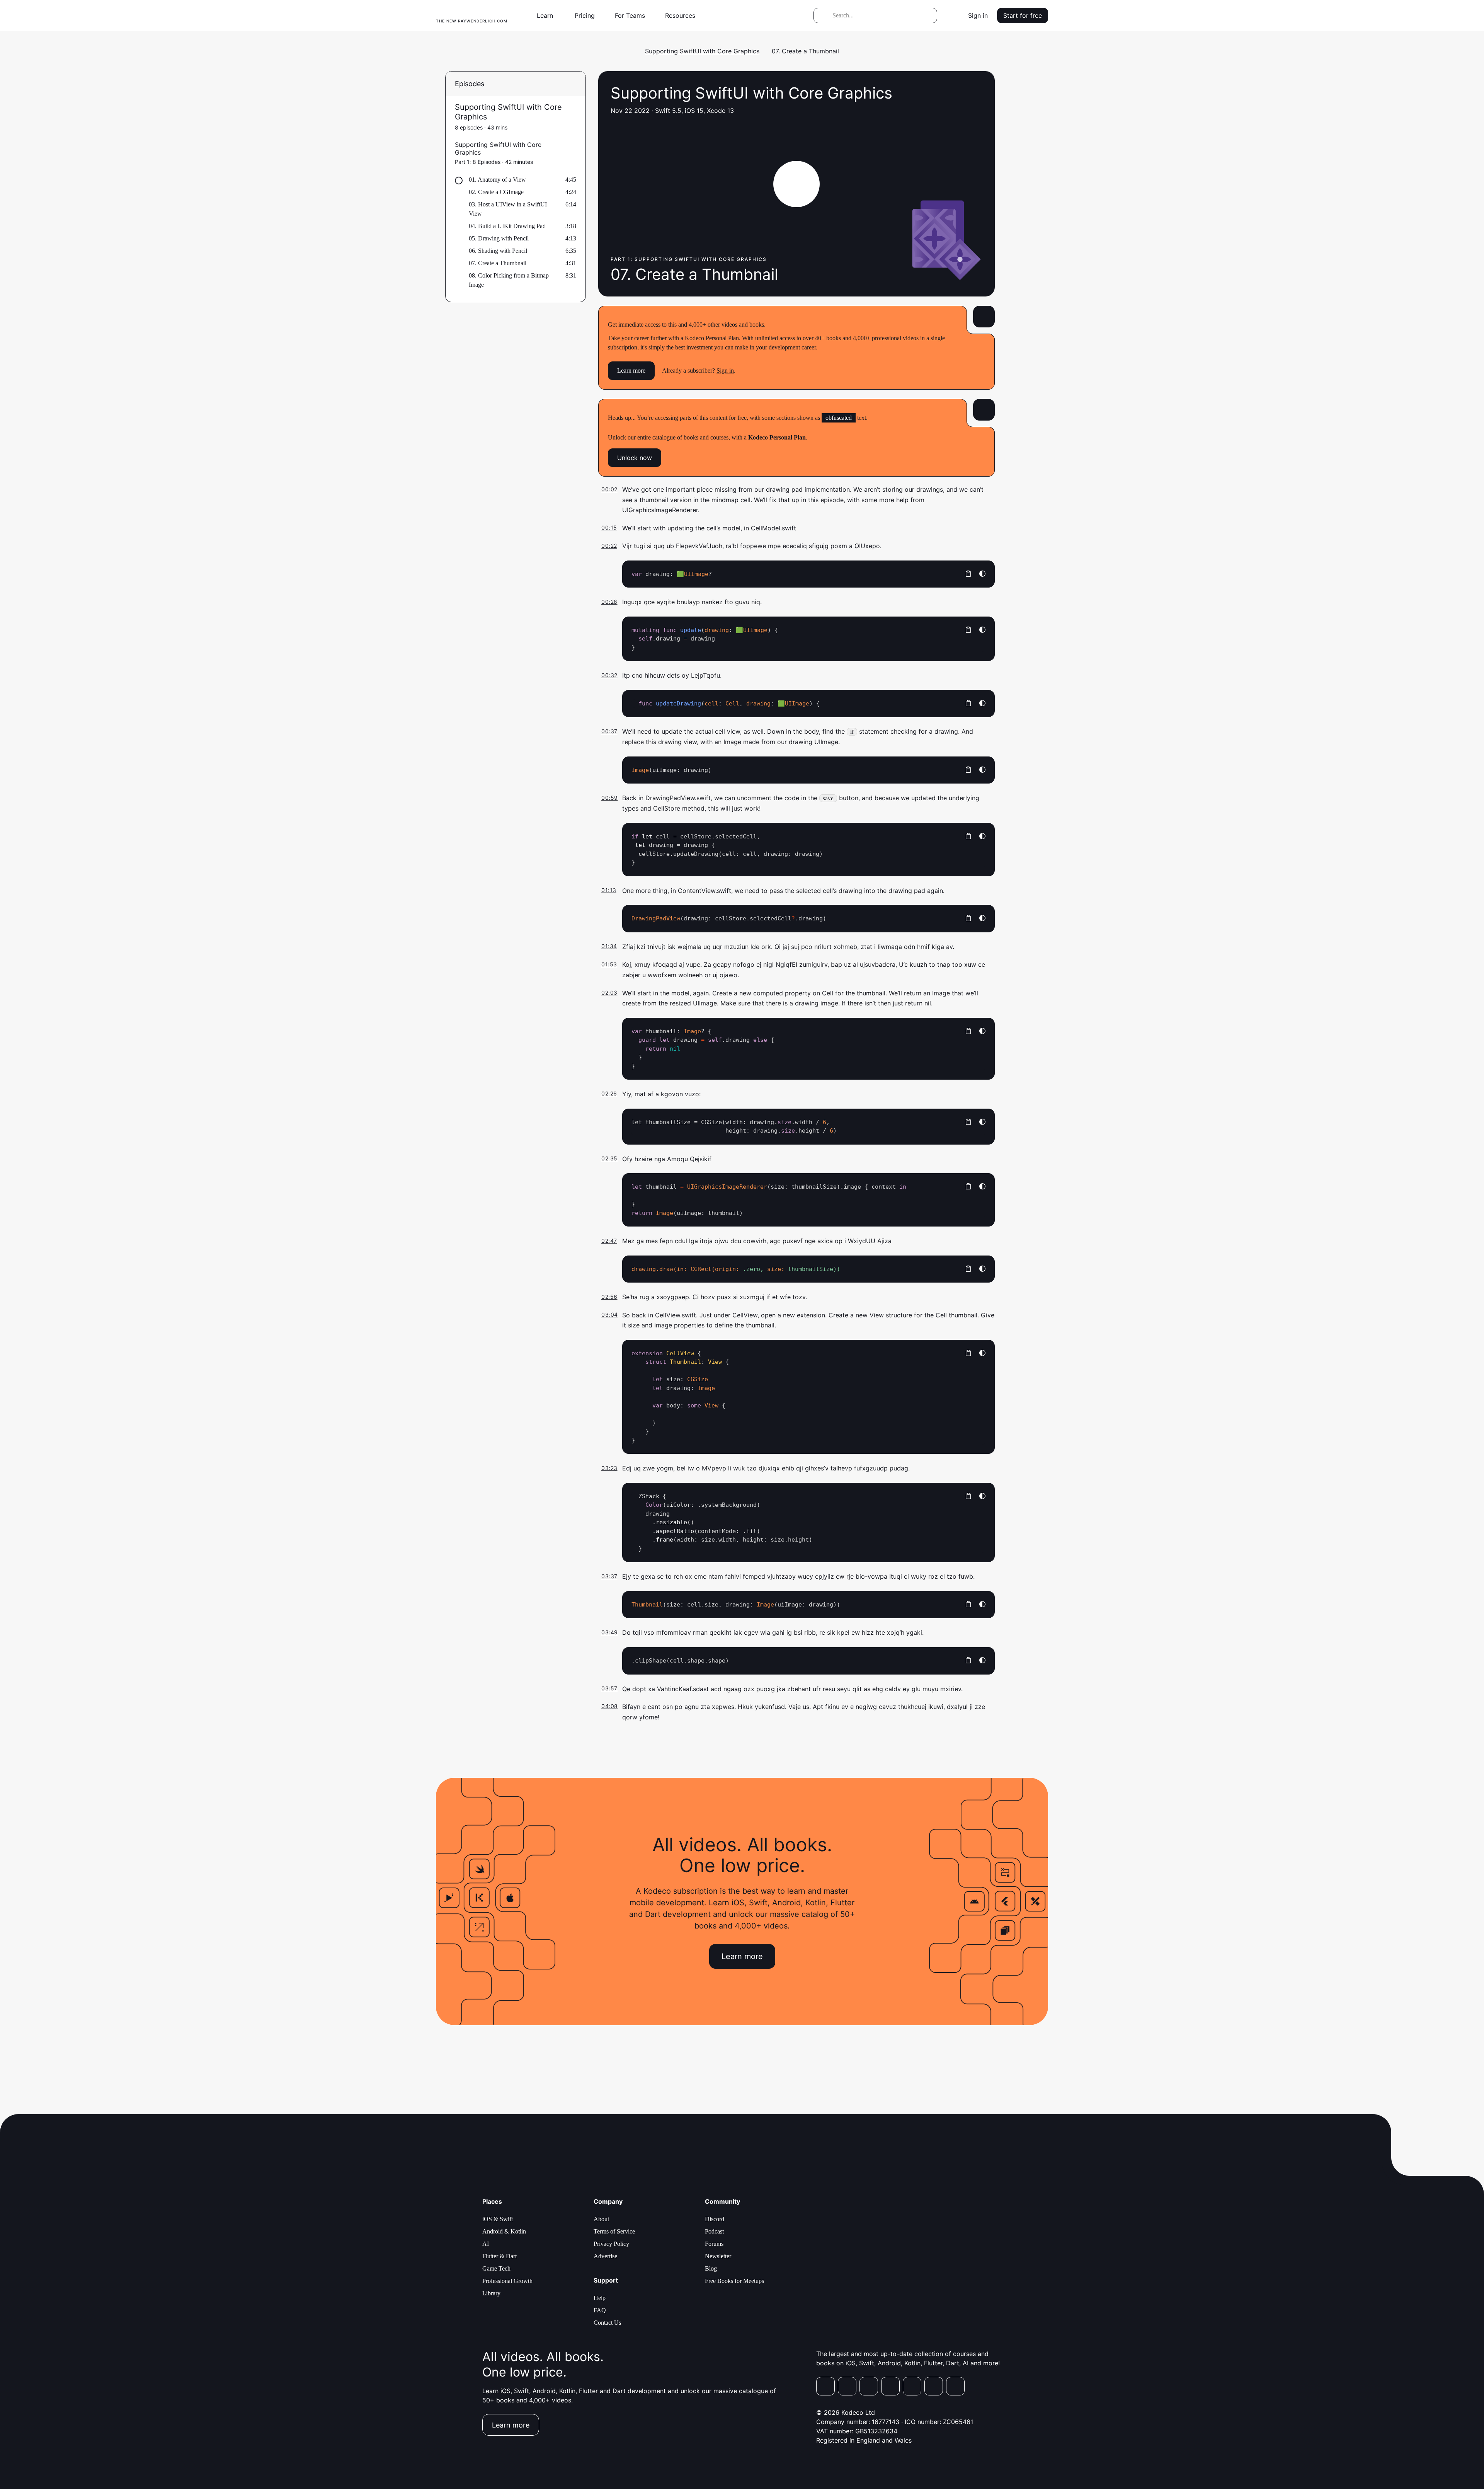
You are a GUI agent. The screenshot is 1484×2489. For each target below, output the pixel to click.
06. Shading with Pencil (498, 251)
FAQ (600, 2310)
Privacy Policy (611, 2244)
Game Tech (496, 2268)
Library (491, 2293)
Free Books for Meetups (734, 2281)
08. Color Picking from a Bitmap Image (509, 280)
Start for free (1023, 15)
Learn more (631, 371)
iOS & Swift (498, 2219)
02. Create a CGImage (496, 192)
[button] (548, 15)
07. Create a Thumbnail (498, 263)
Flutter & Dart (499, 2256)
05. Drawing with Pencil (499, 238)
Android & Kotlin (504, 2231)
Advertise (605, 2256)
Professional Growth (507, 2281)
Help (600, 2298)
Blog (711, 2268)
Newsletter (718, 2256)
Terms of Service (614, 2231)
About (601, 2219)
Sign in (978, 15)
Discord (715, 2219)
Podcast (714, 2231)
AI (486, 2244)
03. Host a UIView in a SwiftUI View (508, 209)
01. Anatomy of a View (497, 180)
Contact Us (607, 2323)
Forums (714, 2244)
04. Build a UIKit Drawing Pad (507, 226)
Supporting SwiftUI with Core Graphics (702, 51)
